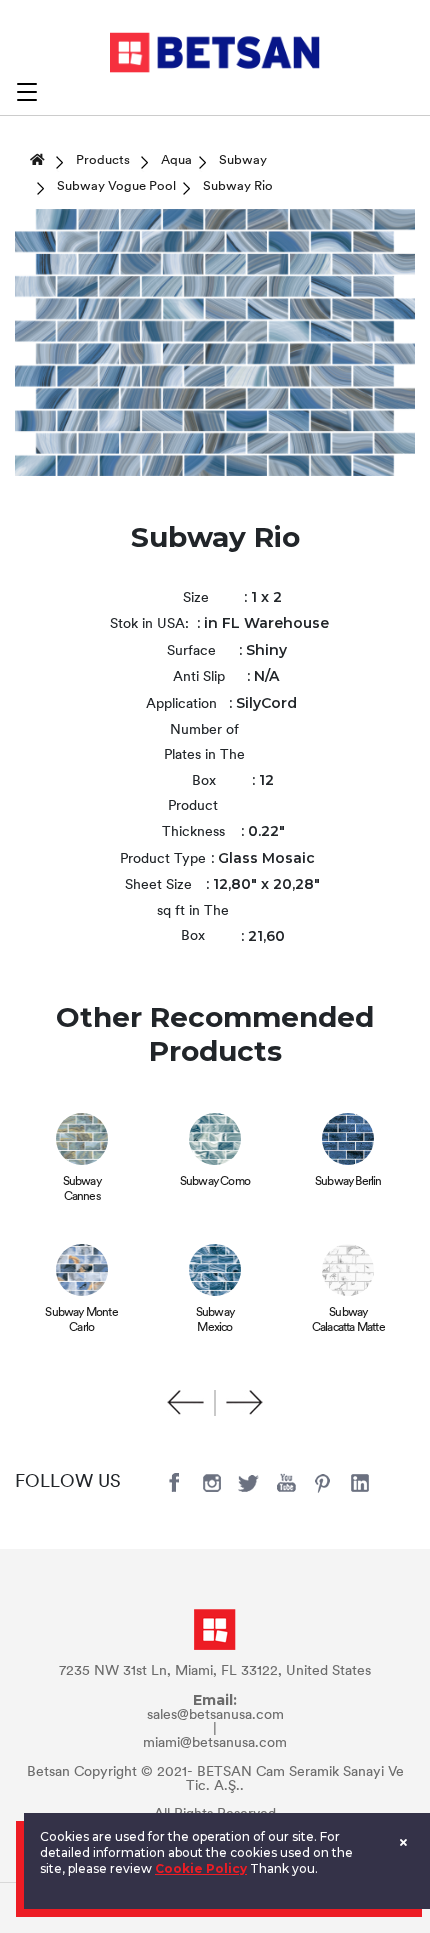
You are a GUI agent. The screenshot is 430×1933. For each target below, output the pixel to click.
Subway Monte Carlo (81, 1320)
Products (103, 160)
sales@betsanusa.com (215, 1716)
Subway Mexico (215, 1320)
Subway (243, 160)
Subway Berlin (348, 1182)
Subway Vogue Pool (116, 186)
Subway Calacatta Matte (348, 1320)
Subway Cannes (82, 1189)
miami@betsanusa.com (215, 1744)
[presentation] (186, 1403)
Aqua (176, 160)
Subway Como (215, 1182)
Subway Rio (238, 186)
